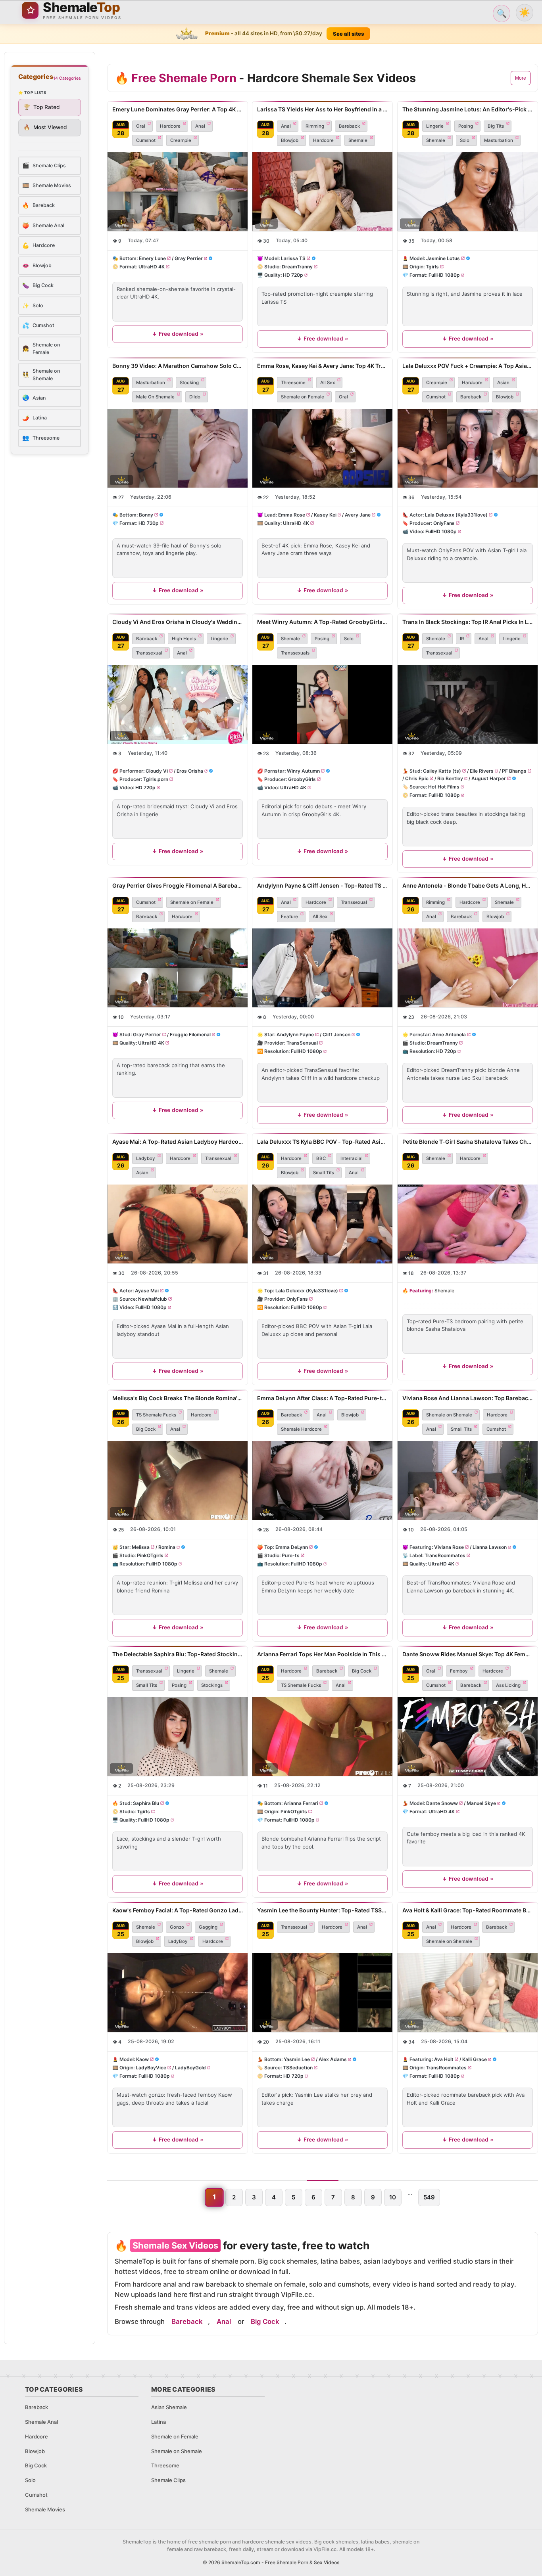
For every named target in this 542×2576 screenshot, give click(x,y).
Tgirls (432, 267)
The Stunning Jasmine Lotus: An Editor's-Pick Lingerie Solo (468, 109)
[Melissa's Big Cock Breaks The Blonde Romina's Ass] (178, 1480)
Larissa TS (293, 258)
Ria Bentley (450, 778)
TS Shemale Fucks (156, 1415)
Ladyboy (146, 1158)
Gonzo (177, 1927)
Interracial (352, 1158)
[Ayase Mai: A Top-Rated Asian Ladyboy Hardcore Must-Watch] (178, 1224)
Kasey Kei (325, 514)
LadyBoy (178, 1941)
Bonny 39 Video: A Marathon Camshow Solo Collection (178, 366)
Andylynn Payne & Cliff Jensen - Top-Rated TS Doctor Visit (322, 885)
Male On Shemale (155, 397)
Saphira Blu (146, 1803)
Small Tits (324, 1173)
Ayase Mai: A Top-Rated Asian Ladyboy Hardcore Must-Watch (178, 1142)
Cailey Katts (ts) (442, 770)
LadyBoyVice (151, 2068)
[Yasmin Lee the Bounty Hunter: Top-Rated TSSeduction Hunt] (322, 1993)
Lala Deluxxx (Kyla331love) (456, 514)
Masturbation (499, 140)
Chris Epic (417, 778)
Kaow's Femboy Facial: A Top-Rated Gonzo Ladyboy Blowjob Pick (178, 1910)
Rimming (315, 126)
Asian (503, 383)
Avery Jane (358, 514)
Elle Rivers (481, 770)
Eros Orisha (190, 770)
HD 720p (293, 275)
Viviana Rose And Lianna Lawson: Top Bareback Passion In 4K (468, 1398)
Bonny (146, 514)
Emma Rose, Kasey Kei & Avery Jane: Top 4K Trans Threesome (322, 366)
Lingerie (435, 126)
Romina (167, 1547)
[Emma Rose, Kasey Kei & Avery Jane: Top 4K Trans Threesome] (322, 448)
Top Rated (42, 107)
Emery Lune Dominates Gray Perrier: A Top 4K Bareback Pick (178, 109)
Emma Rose (292, 514)
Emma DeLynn (292, 1547)
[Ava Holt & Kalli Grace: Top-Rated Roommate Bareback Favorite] (468, 1993)
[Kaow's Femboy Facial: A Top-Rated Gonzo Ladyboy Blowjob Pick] (178, 1993)
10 (393, 2197)
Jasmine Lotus (443, 258)
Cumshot (146, 140)
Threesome (293, 383)
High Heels (184, 639)
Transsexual (149, 653)
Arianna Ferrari (301, 1803)
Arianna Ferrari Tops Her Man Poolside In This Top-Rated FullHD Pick (322, 1654)
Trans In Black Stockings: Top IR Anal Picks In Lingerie (468, 622)
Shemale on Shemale (449, 1415)
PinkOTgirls (150, 1555)
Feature (289, 917)
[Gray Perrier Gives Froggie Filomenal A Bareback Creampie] (178, 968)
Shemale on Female (303, 397)
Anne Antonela (449, 1034)
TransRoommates (445, 1555)
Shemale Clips (168, 2480)
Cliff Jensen (336, 1034)
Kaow (142, 2059)
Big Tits (496, 126)
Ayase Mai (147, 1291)
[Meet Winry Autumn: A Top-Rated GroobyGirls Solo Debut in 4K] (322, 704)
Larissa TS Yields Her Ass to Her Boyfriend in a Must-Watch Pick (322, 109)
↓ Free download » (177, 334)
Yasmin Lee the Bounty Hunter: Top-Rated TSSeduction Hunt (322, 1910)
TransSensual (302, 1043)
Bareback (349, 126)
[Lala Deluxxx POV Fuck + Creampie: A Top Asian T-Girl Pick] (468, 448)
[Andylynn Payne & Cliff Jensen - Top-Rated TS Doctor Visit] (322, 968)
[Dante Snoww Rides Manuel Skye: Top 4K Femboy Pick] (468, 1737)
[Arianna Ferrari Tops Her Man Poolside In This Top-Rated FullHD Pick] (322, 1737)
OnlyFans (444, 523)
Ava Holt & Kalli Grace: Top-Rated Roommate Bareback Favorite (468, 1910)
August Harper (489, 778)
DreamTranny (297, 267)
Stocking (189, 383)
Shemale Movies (45, 2509)
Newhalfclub (153, 1299)
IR (462, 639)
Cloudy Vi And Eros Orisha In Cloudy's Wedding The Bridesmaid (178, 622)
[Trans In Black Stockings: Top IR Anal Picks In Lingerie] (468, 704)
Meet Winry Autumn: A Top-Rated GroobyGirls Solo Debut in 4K (322, 622)
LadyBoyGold (190, 2068)
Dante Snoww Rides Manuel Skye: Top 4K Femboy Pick (468, 1654)
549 (429, 2197)
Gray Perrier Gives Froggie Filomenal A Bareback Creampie (178, 885)
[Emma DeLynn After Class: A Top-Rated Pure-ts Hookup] (322, 1480)
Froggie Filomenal (190, 1034)
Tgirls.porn (156, 779)
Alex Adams (333, 2059)
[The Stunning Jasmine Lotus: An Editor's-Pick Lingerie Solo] (468, 192)
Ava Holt (444, 2059)
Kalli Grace (474, 2059)
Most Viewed (45, 127)
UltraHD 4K (152, 267)
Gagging (208, 1927)
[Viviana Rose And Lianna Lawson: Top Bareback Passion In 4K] (468, 1480)
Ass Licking (508, 1685)
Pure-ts (291, 1555)
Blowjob (290, 140)
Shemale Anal (41, 2422)
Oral (141, 126)
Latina (159, 2422)
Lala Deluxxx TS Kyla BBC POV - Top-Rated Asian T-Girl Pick (322, 1142)
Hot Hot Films (444, 787)
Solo (465, 140)
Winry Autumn (303, 770)
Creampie (181, 140)
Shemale (358, 140)
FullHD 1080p (444, 275)
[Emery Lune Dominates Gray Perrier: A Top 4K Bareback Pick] (178, 192)
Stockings (212, 1685)
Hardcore (170, 126)
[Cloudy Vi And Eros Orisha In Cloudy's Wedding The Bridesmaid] (178, 704)
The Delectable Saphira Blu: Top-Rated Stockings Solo (178, 1654)
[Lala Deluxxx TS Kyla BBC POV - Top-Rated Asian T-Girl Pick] (322, 1224)
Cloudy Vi (157, 770)
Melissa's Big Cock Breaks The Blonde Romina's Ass (178, 1398)
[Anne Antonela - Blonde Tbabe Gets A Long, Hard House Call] (468, 968)
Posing (466, 126)
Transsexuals (295, 653)
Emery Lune (152, 258)
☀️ (525, 12)
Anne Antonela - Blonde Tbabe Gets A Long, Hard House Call (468, 885)
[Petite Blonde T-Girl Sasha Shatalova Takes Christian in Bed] (468, 1224)
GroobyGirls (302, 779)
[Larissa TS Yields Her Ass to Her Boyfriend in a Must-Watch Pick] (322, 192)
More (521, 78)
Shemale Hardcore (301, 1429)
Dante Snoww (442, 1803)
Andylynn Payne (295, 1034)
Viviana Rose (449, 1547)
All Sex (328, 383)
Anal (200, 126)
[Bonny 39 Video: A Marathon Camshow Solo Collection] (178, 448)
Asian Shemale (169, 2407)
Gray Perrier (189, 258)
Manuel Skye (481, 1803)
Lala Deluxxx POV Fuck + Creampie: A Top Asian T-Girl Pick (468, 366)
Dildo (195, 397)
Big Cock (146, 1429)
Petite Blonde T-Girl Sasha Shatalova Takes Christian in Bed (468, 1142)
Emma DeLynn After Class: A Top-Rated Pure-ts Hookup (322, 1398)
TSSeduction (298, 2068)
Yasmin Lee (297, 2059)
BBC (321, 1158)
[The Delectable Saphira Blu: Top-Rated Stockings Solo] (178, 1737)
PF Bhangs (514, 770)
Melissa (141, 1547)
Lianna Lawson (489, 1547)
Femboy (459, 1671)
